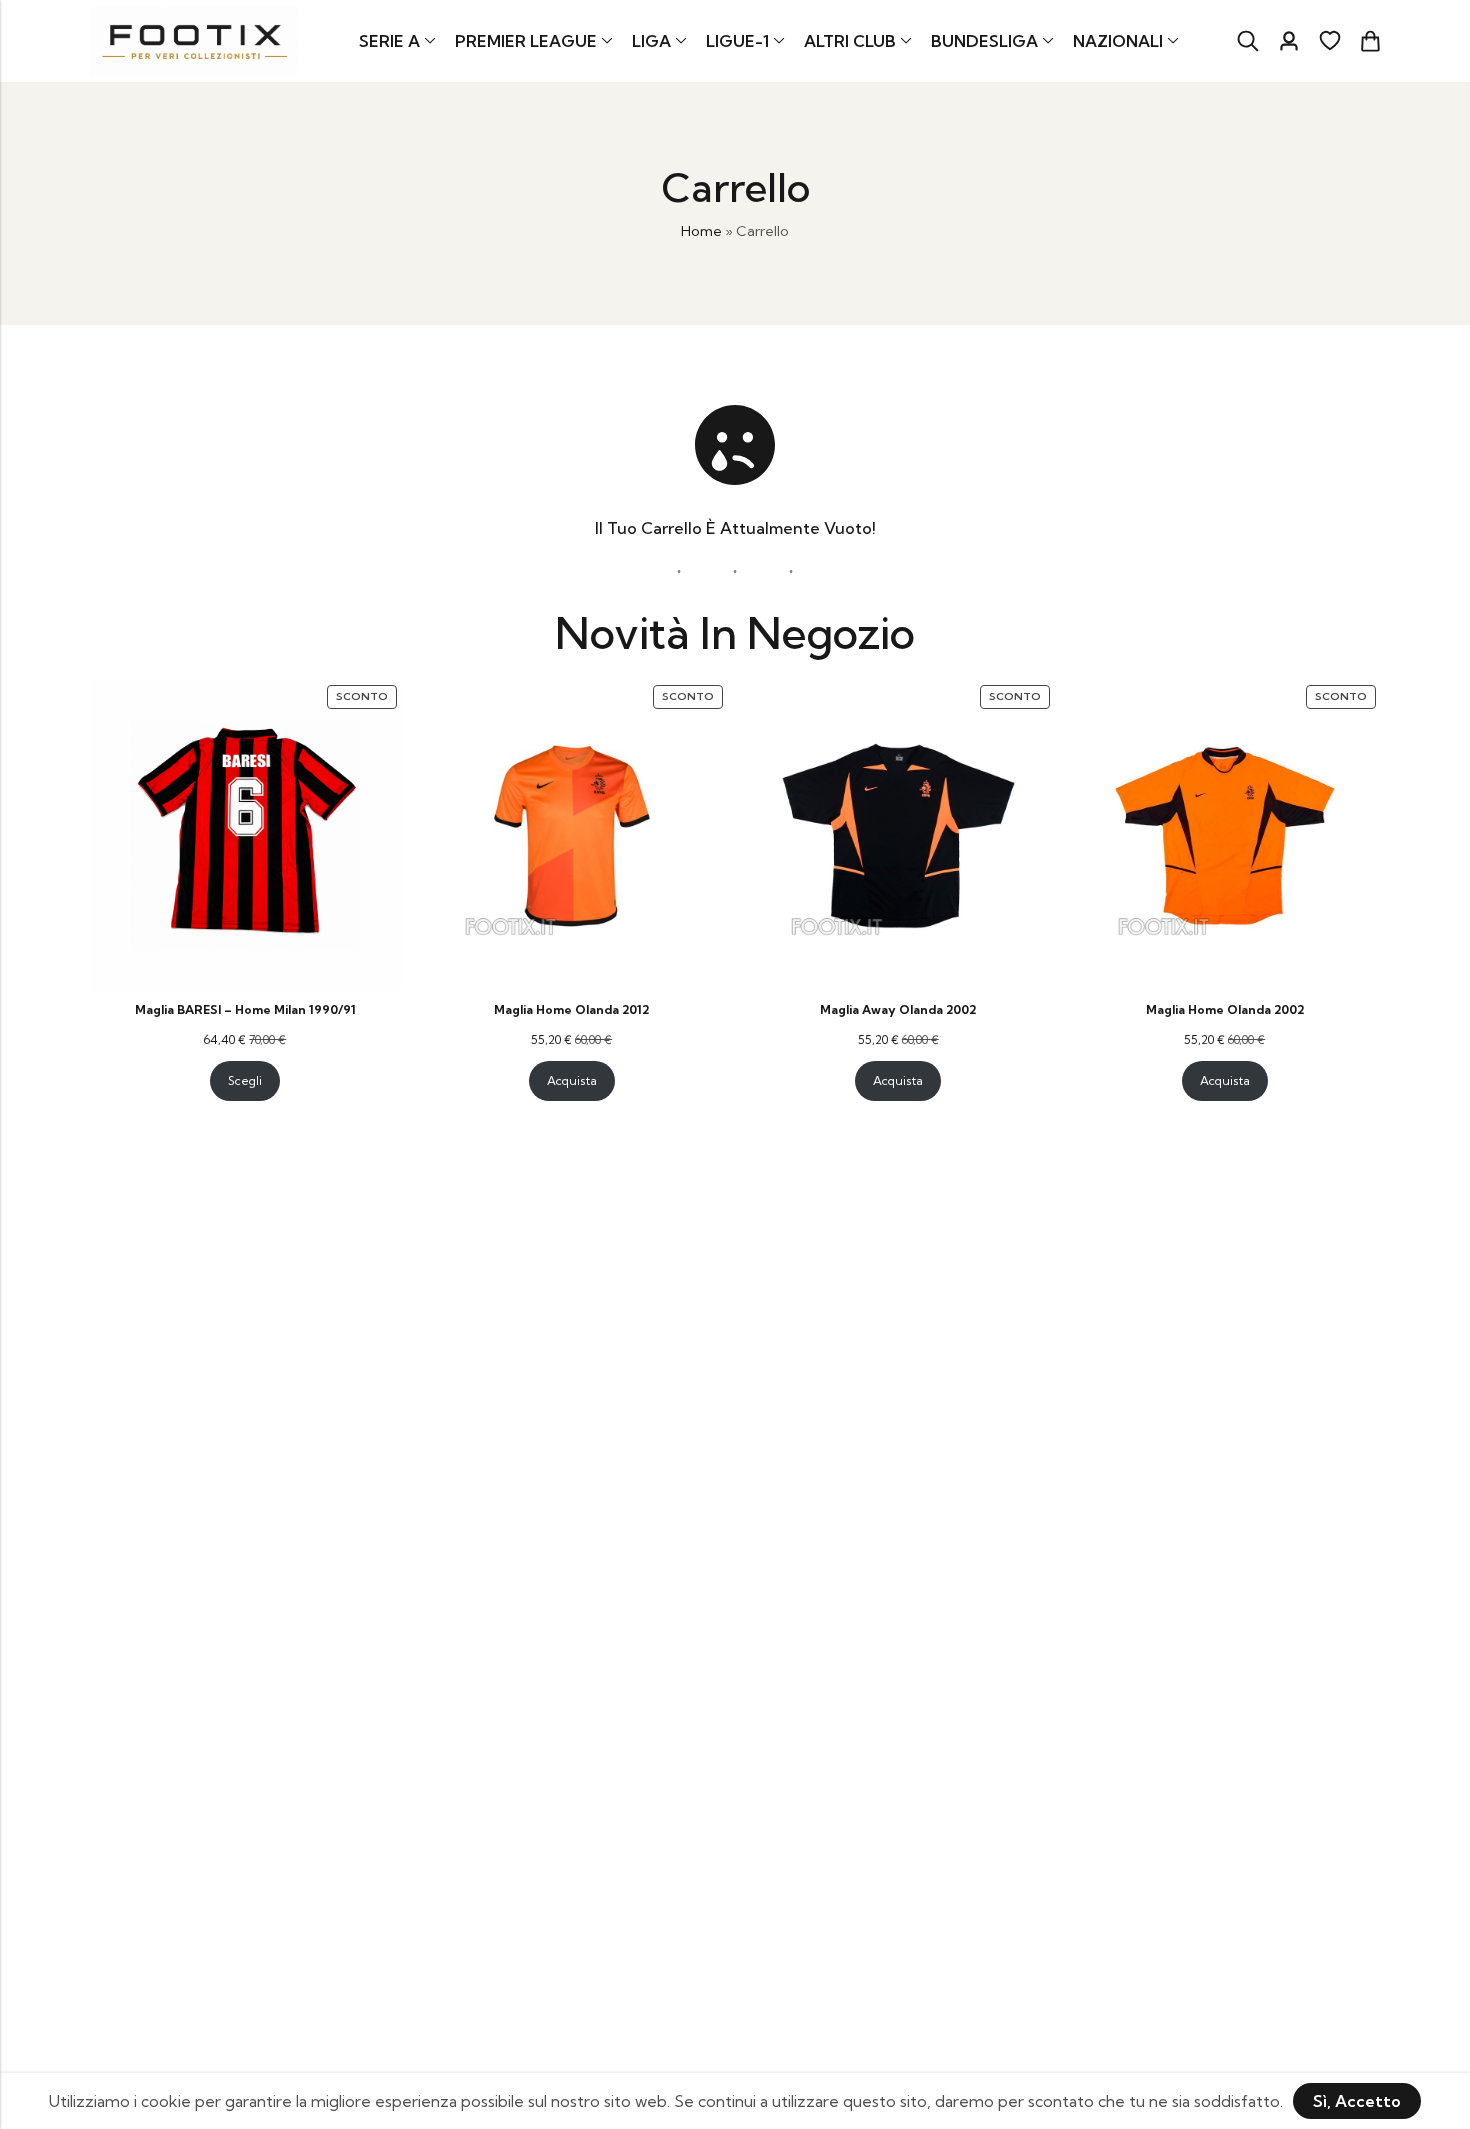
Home (701, 231)
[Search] (1248, 41)
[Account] (1289, 41)
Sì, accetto (1357, 2101)
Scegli (245, 1080)
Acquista (572, 1080)
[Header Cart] (1370, 41)
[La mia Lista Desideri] (1330, 41)
